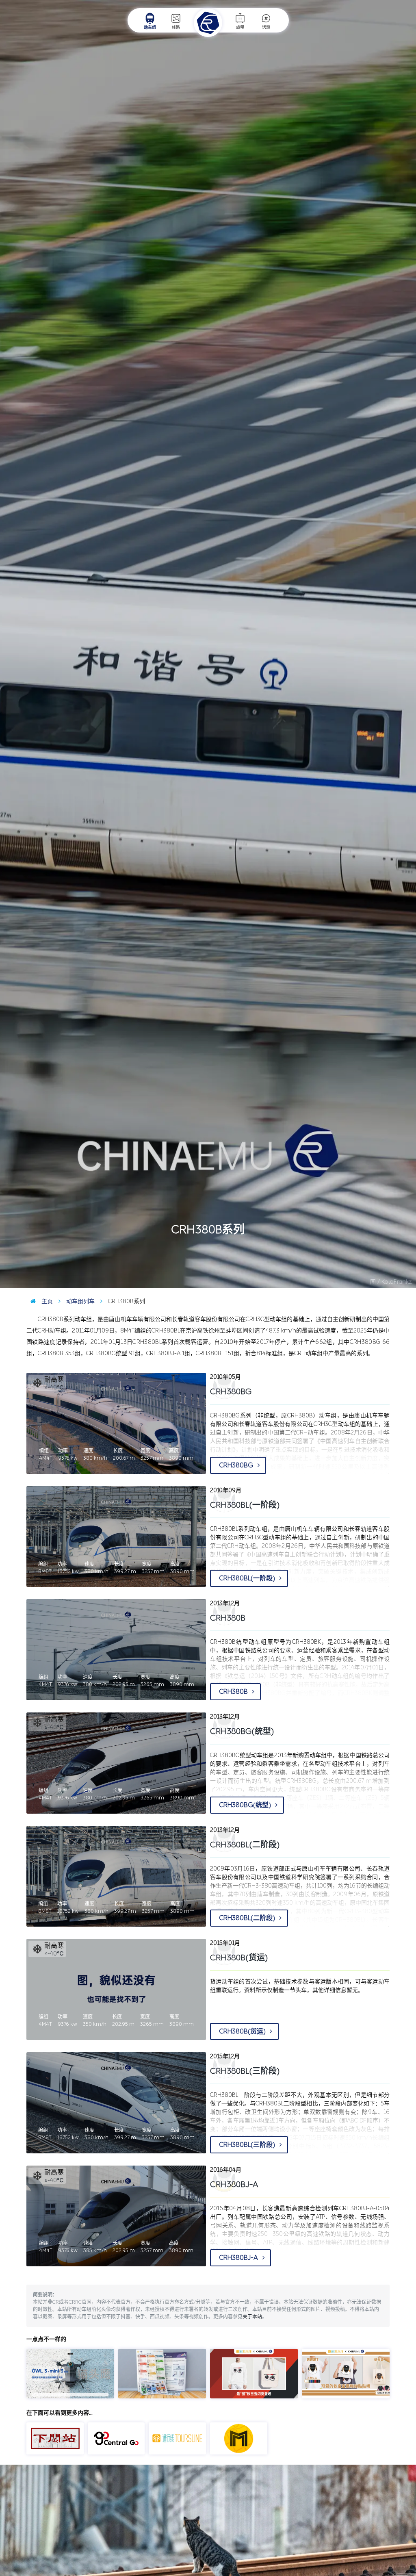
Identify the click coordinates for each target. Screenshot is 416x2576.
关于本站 (252, 2317)
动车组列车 (80, 1301)
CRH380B (234, 1692)
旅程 (240, 28)
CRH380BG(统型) (242, 1731)
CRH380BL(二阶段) (245, 1845)
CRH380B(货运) (239, 1957)
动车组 (150, 28)
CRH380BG (237, 1465)
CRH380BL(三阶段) (245, 2071)
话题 (266, 28)
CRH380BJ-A (239, 2258)
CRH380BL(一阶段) (245, 1505)
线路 (176, 28)
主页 (46, 1301)
